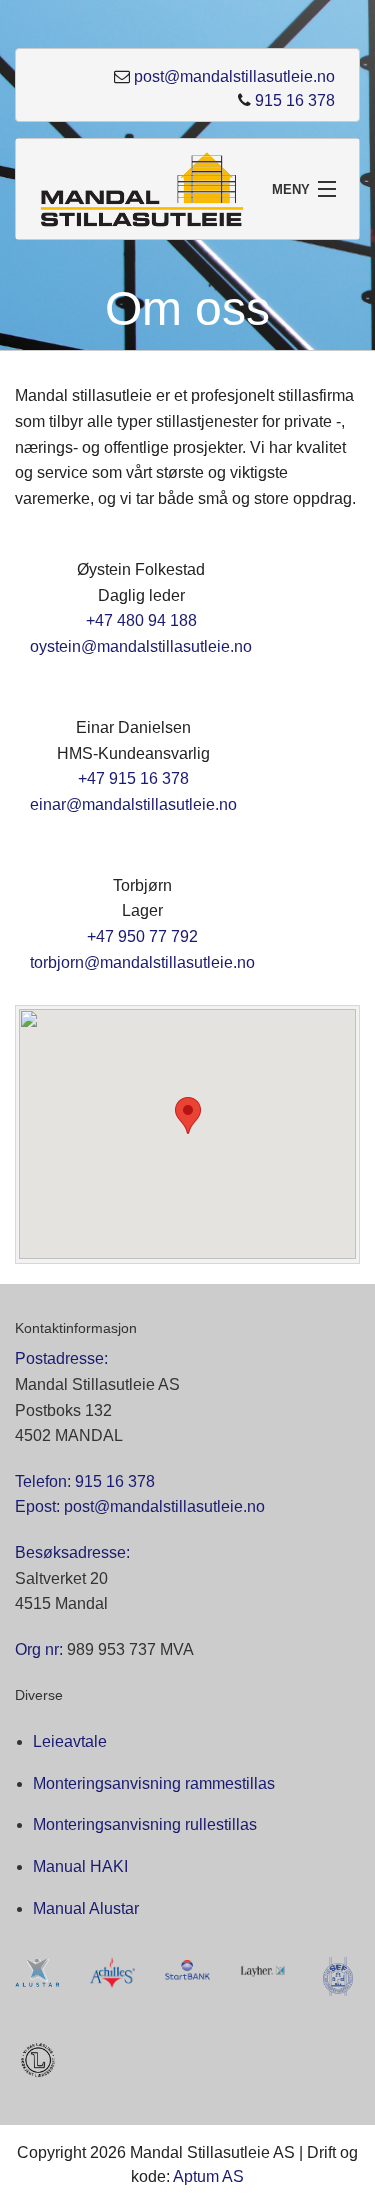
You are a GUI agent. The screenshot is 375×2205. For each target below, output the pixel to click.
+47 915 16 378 (133, 778)
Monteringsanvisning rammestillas (154, 1783)
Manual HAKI (80, 1866)
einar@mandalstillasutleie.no (133, 804)
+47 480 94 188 (141, 620)
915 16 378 (295, 100)
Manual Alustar (86, 1908)
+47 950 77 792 (142, 936)
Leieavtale (70, 1741)
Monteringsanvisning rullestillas (145, 1824)
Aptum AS (208, 2176)
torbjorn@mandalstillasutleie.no (142, 962)
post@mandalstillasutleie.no (234, 76)
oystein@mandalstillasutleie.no (141, 646)
